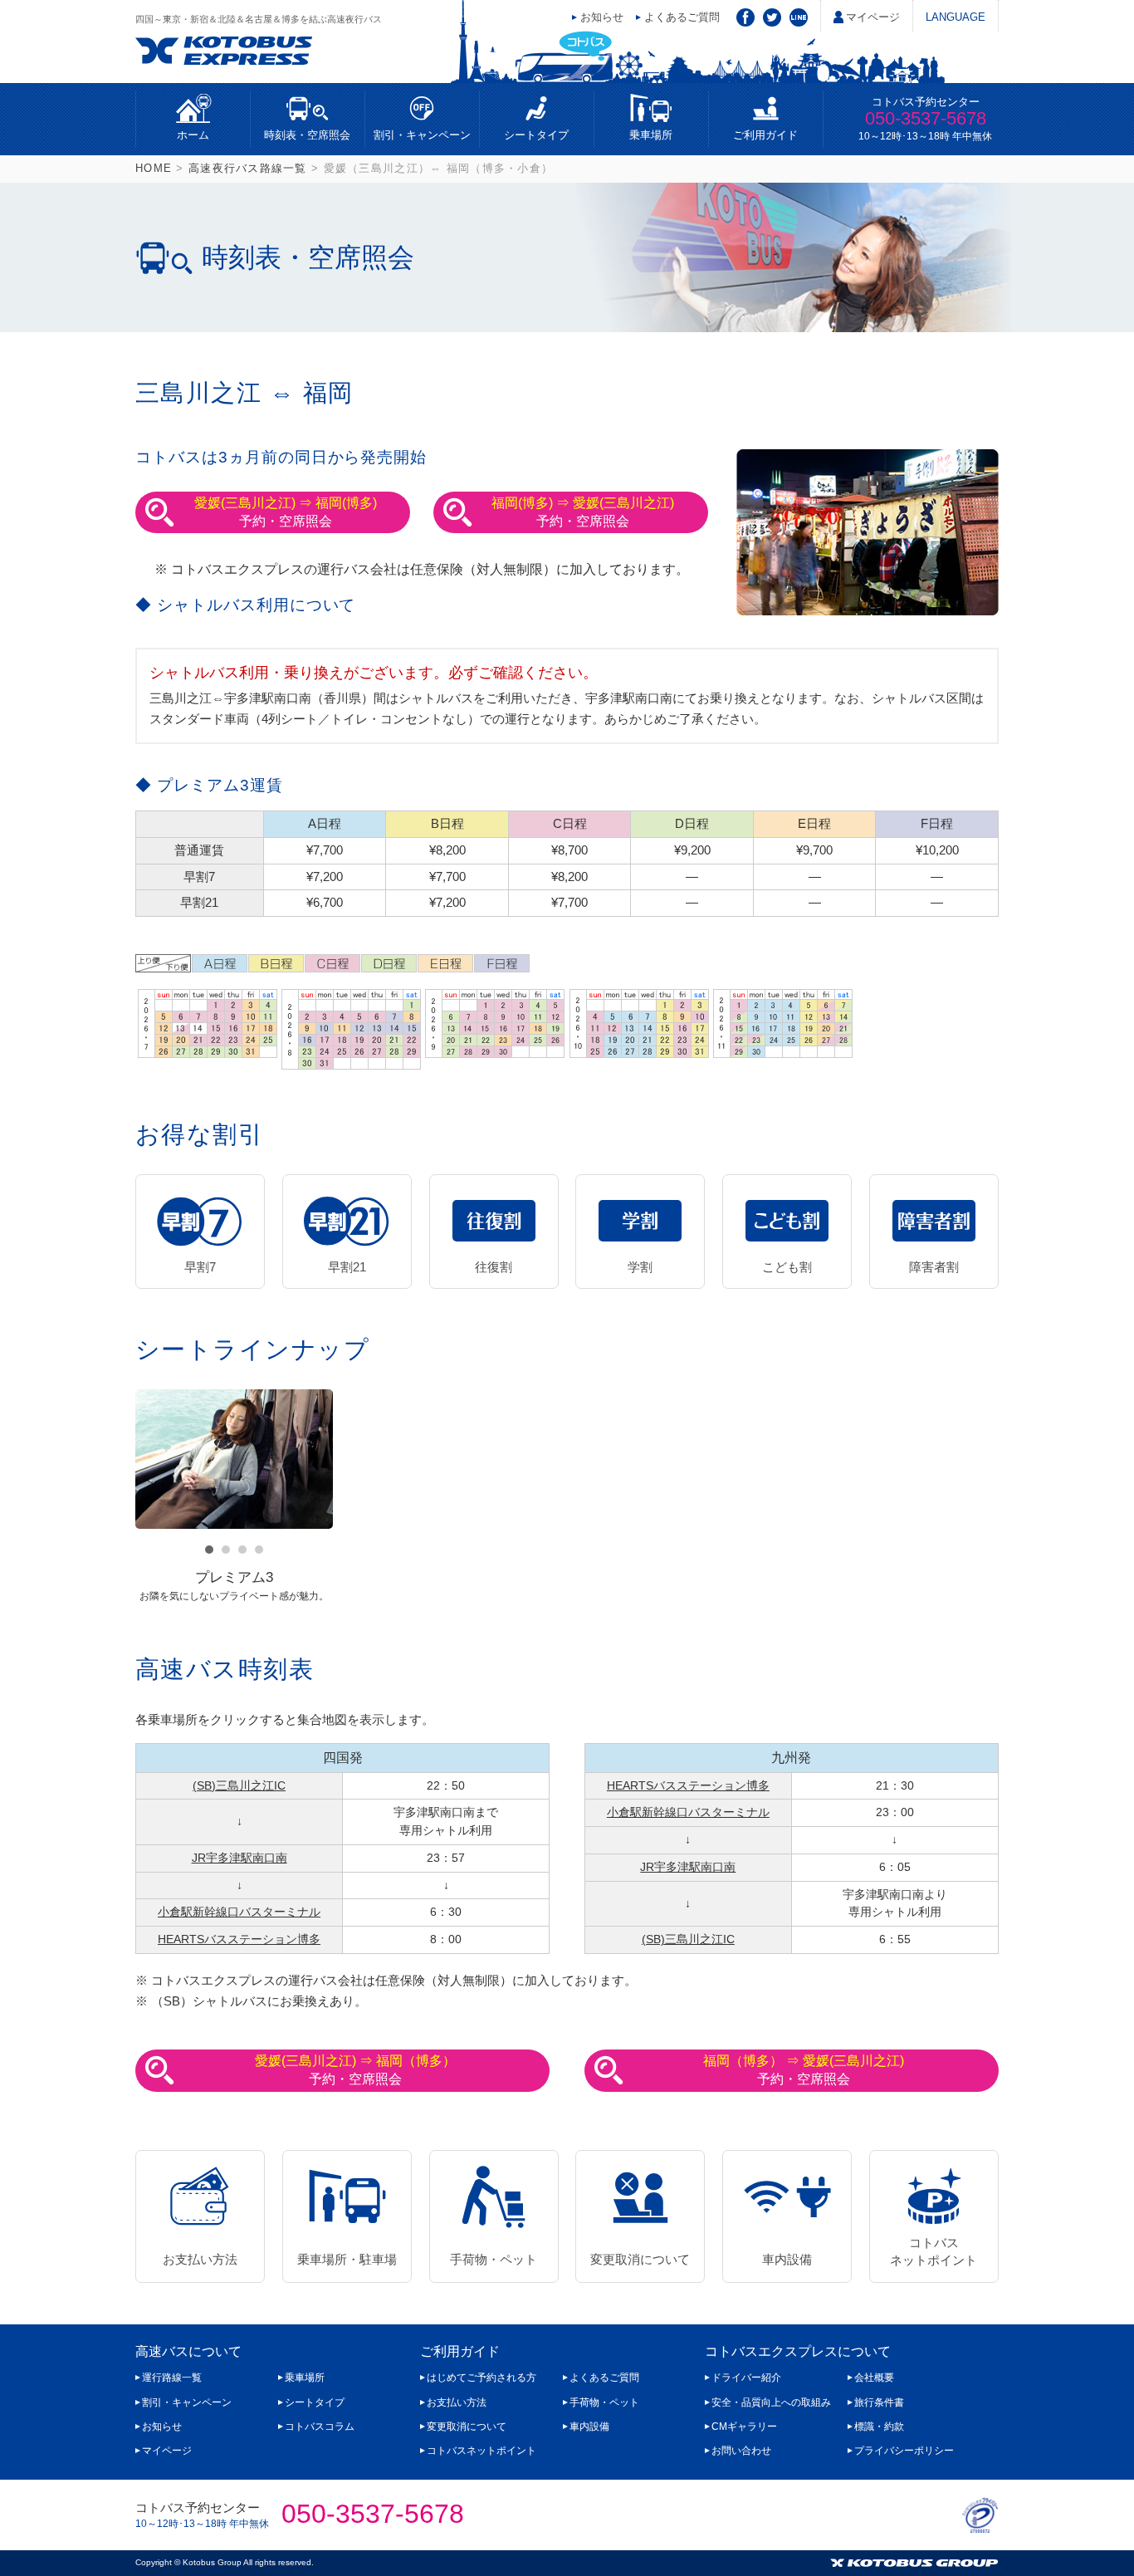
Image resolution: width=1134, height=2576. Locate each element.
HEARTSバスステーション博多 (239, 1939)
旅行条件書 (879, 2402)
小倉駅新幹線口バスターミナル (239, 1912)
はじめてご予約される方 (481, 2378)
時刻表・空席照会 (307, 135)
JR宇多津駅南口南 (240, 1858)
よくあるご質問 (682, 17)
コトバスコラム (320, 2427)
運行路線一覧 (172, 2378)
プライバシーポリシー (904, 2451)
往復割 (494, 1267)
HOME (154, 168)
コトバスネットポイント (934, 2251)
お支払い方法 (200, 2259)
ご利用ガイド (765, 135)
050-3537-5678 (926, 118)
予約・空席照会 (286, 512)
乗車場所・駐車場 (347, 2259)
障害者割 (934, 1267)
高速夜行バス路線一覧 (248, 168)
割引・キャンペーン (422, 135)
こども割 (787, 1267)
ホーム (193, 135)
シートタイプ (536, 135)
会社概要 (874, 2378)
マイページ (873, 17)
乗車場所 (651, 135)
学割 (640, 1267)
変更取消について (640, 2259)
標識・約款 (879, 2427)
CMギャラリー (744, 2427)
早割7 (200, 1267)
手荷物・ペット (494, 2259)
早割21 (347, 1267)
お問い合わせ (741, 2451)
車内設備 (787, 2259)
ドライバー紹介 (746, 2378)
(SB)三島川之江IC (239, 1786)
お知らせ (602, 17)
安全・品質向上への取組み (771, 2402)
